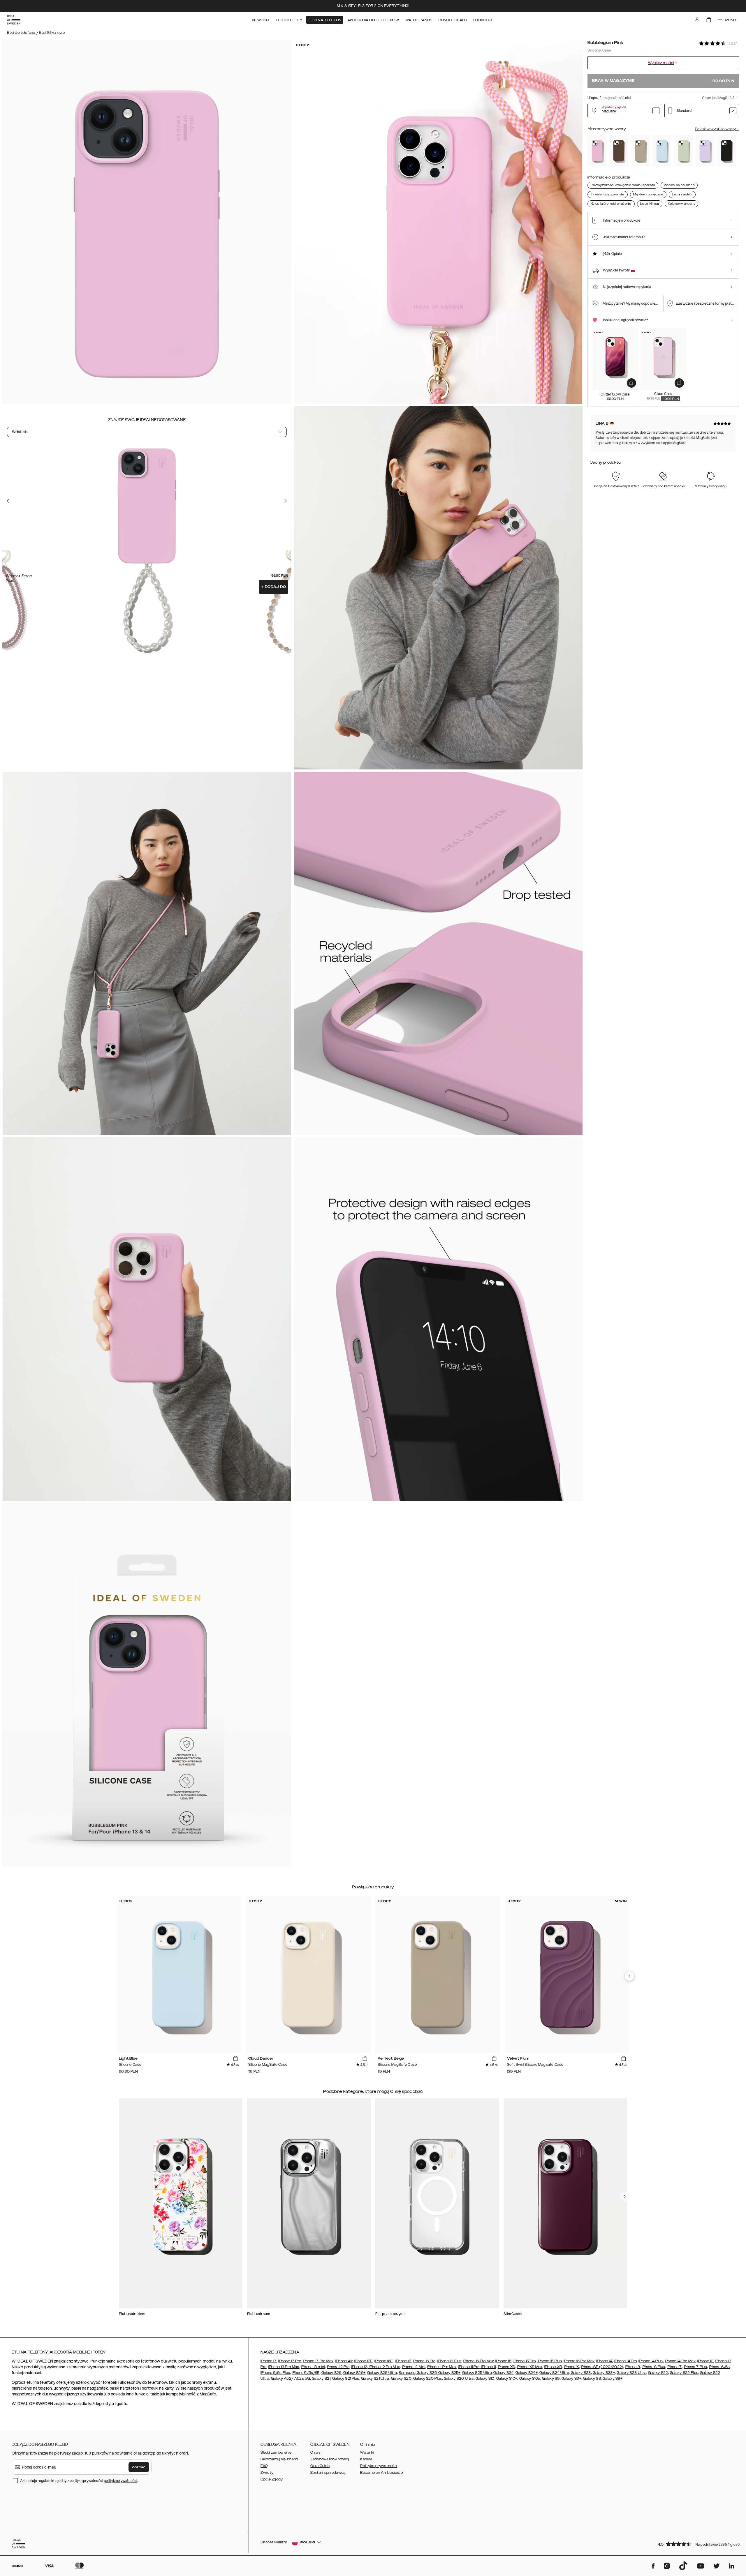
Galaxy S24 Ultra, (555, 2373)
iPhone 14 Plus (651, 2361)
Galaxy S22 (658, 2373)
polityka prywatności (120, 2481)
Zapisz (139, 2467)
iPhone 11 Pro (469, 2367)
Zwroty (267, 2473)
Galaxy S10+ (507, 2379)
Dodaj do (274, 587)
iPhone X (571, 2367)
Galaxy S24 (503, 2373)
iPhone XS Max (530, 2367)
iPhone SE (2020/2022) (602, 2367)
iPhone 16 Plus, (450, 2361)
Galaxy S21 (321, 2379)
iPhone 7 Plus (695, 2367)
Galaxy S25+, (449, 2373)
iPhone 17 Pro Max (318, 2361)
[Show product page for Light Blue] (662, 151)
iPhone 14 (604, 2361)
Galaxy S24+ (527, 2373)
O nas (315, 2453)
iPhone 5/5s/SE (306, 2373)
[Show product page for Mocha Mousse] (619, 151)
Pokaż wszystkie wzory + (717, 129)
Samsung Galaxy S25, (418, 2373)
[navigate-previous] (629, 1976)
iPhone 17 (269, 2361)
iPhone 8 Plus (653, 2367)
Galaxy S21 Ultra (375, 2379)
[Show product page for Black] (726, 151)
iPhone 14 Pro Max (680, 2361)
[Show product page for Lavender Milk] (705, 151)
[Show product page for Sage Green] (683, 151)
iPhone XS (506, 2367)
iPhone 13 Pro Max (284, 2367)
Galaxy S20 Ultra (459, 2379)
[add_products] (631, 383)
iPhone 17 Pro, (290, 2361)
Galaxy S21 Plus (346, 2379)
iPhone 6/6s (719, 2367)
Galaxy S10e (530, 2379)
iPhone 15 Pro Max (579, 2361)
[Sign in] (697, 20)
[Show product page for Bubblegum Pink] (597, 151)
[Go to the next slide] (286, 501)
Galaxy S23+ (604, 2373)
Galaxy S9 (551, 2379)
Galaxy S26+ (354, 2373)
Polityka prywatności (379, 2466)
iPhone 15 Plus (549, 2361)
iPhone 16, (404, 2361)
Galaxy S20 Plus (428, 2379)
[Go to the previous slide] (8, 501)
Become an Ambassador (382, 2473)
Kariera (366, 2459)
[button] (696, 2544)
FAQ (264, 2466)
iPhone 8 (632, 2367)
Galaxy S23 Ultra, (632, 2373)
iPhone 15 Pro (524, 2361)
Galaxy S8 (592, 2379)
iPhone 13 (705, 2361)
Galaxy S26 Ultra (382, 2373)
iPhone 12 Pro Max (384, 2367)
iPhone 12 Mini (414, 2367)
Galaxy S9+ (571, 2379)
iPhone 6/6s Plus (275, 2373)
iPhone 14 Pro (625, 2361)
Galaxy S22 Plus (684, 2373)
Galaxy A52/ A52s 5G (291, 2379)
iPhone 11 (488, 2367)
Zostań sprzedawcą (328, 2473)
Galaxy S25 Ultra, (477, 2373)
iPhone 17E (364, 2361)
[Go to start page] (14, 20)
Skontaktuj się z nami (279, 2459)
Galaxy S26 (331, 2373)
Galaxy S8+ (613, 2379)
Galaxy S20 (401, 2379)
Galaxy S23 (580, 2373)
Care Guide (320, 2466)
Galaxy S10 (485, 2379)
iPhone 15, (504, 2361)
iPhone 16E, (384, 2361)
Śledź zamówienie (276, 2453)
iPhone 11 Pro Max (442, 2367)
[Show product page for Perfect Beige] (640, 151)
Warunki (367, 2453)
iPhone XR (553, 2367)
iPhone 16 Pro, (425, 2361)
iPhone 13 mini (313, 2367)
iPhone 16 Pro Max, (479, 2361)
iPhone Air (344, 2361)
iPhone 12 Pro (338, 2367)
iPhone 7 (674, 2367)
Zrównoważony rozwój (330, 2459)
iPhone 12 (359, 2367)
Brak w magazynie (663, 81)
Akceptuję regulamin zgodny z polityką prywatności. (79, 2481)
